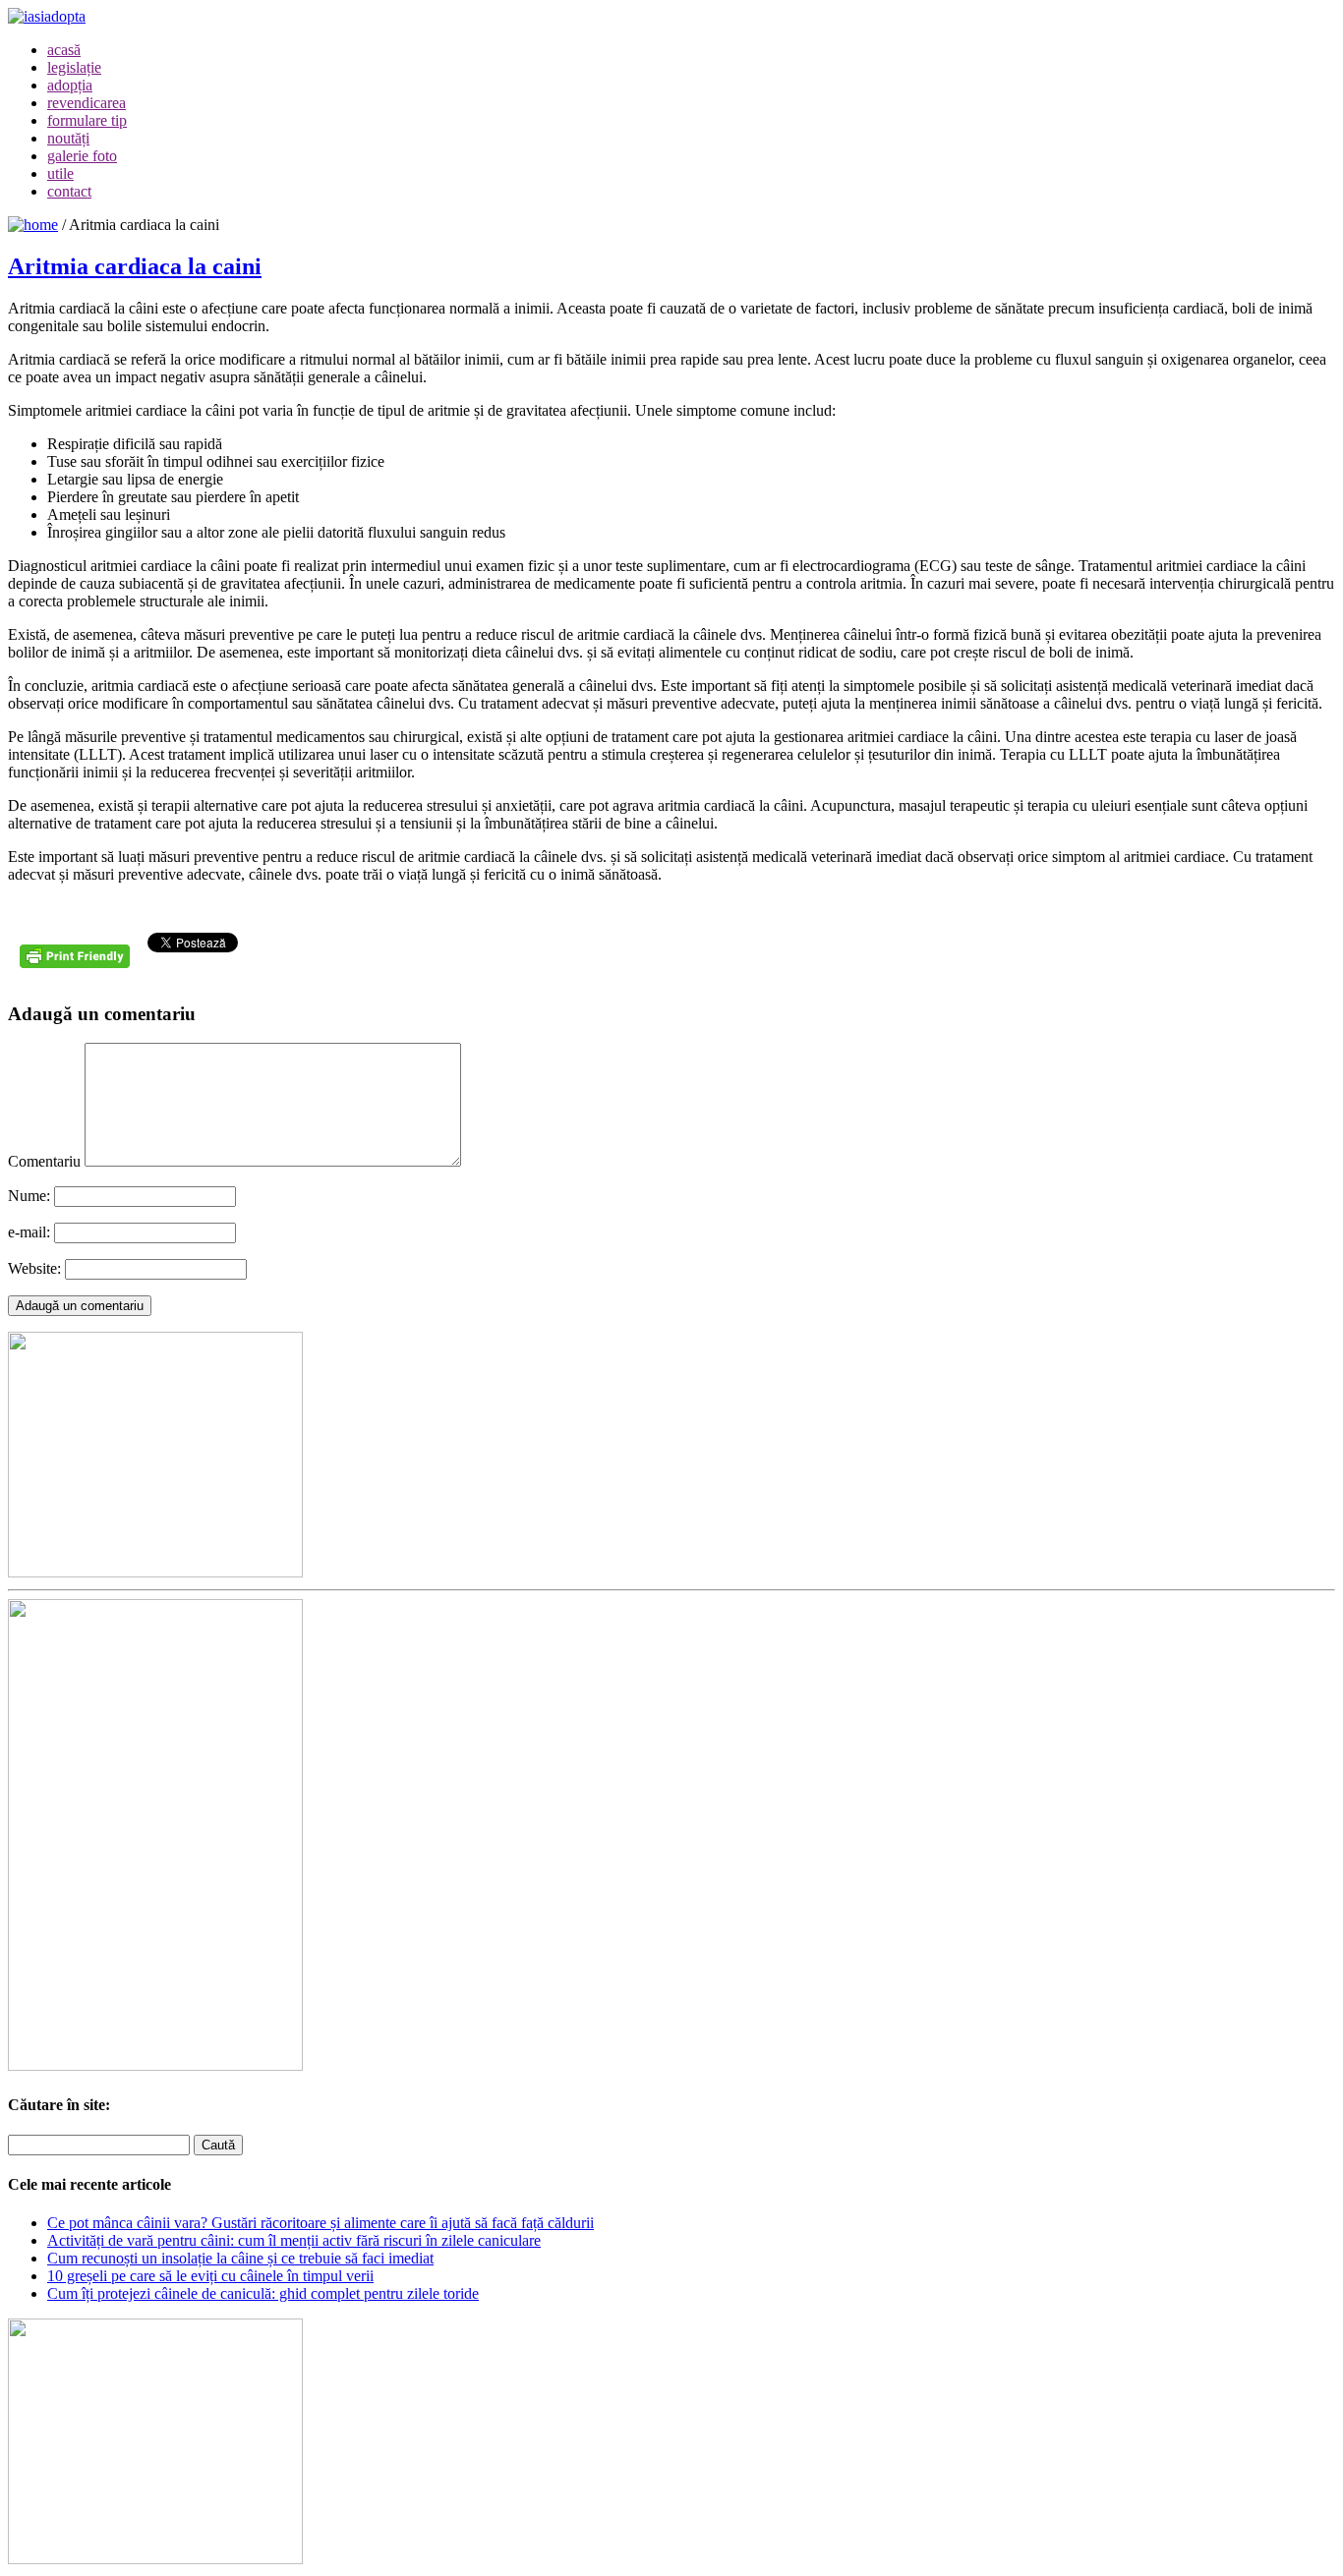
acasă (64, 50)
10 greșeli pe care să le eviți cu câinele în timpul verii (210, 2276)
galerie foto (82, 156)
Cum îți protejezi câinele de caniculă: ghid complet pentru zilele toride (263, 2293)
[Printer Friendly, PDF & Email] (78, 964)
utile (60, 173)
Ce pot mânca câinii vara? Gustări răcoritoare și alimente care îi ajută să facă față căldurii (321, 2223)
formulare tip (87, 120)
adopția (70, 85)
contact (69, 191)
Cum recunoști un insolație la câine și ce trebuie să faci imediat (240, 2258)
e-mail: (29, 1232)
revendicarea (87, 103)
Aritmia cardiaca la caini (135, 266)
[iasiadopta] (33, 225)
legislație (74, 67)
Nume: (29, 1196)
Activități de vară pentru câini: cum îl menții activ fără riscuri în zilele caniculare (294, 2240)
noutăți (68, 138)
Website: (34, 1268)
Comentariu (44, 1161)
